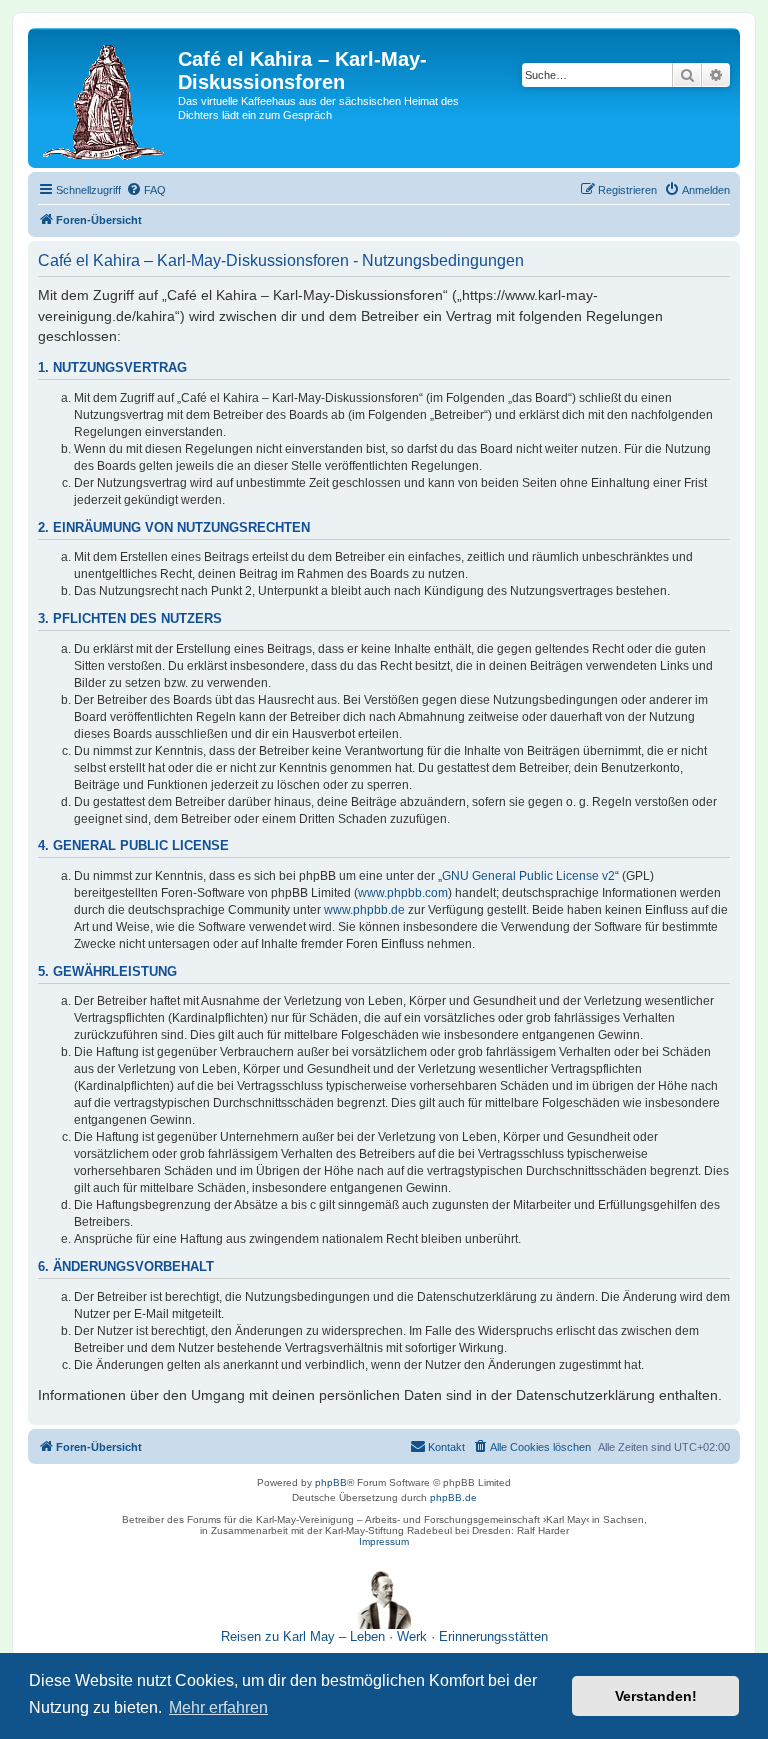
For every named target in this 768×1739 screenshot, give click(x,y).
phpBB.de (453, 1497)
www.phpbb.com (403, 893)
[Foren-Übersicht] (105, 98)
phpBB (331, 1482)
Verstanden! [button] (656, 1696)
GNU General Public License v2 (528, 876)
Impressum (384, 1541)
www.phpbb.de (364, 910)
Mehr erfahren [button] (218, 1707)
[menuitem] (146, 190)
